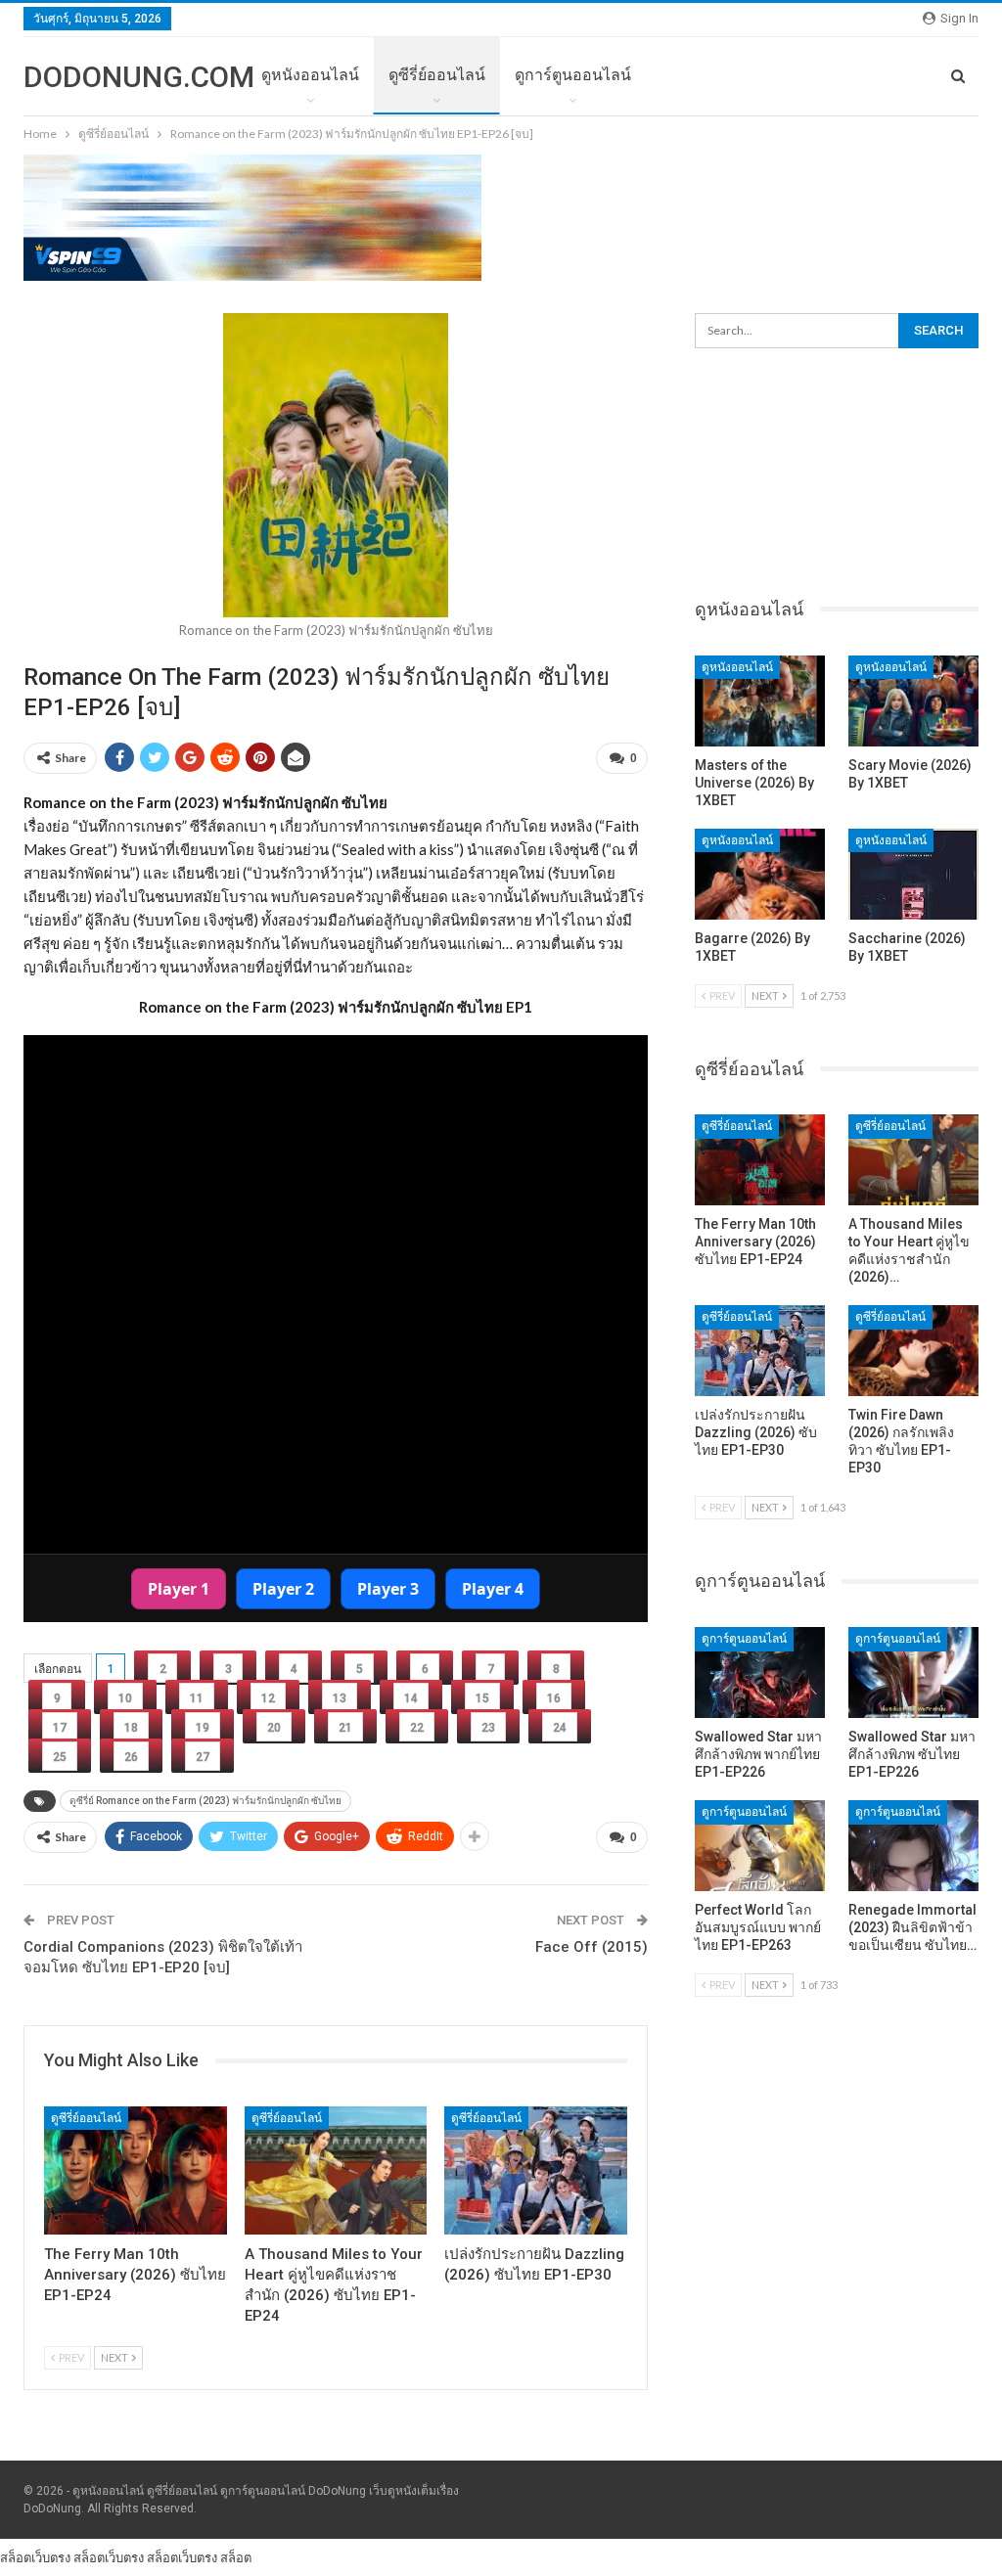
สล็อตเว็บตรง (35, 2557)
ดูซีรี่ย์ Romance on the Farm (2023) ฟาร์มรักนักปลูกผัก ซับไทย (205, 1801)
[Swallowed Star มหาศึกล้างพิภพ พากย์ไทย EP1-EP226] (760, 1672)
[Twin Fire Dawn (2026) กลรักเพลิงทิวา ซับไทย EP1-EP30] (913, 1351)
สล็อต (236, 2557)
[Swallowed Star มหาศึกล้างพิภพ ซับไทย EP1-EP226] (913, 1672)
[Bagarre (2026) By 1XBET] (760, 874)
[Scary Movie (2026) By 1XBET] (913, 701)
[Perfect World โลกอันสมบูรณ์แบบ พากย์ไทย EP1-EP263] (760, 1846)
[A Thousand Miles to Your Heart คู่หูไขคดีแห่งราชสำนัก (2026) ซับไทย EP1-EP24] (336, 2170)
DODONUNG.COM (139, 77)
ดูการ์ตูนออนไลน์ (573, 75)
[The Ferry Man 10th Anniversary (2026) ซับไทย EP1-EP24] (136, 2170)
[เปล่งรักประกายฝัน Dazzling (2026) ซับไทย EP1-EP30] (536, 2170)
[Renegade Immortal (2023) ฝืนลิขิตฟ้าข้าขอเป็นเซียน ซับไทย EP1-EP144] (913, 1846)
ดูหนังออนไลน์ (310, 75)
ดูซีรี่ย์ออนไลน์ (437, 75)
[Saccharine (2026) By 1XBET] (913, 874)
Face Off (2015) (592, 1947)
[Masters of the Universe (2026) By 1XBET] (760, 701)
